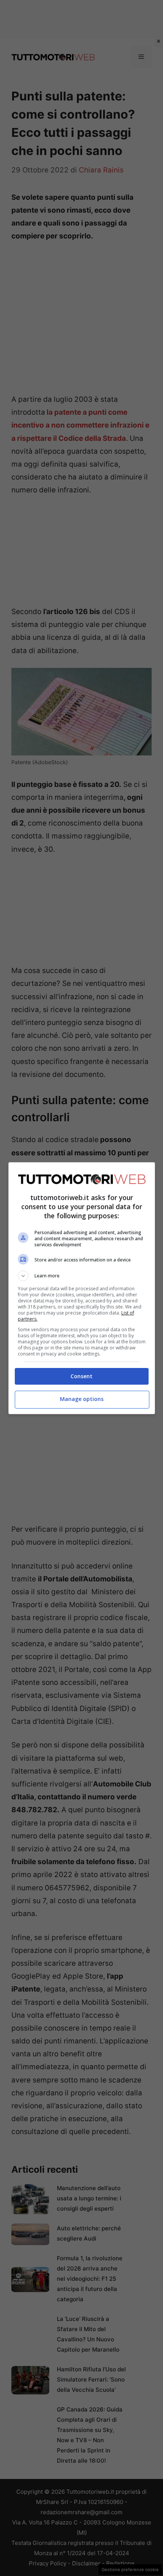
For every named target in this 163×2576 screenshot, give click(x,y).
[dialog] (82, 1288)
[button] (82, 1276)
